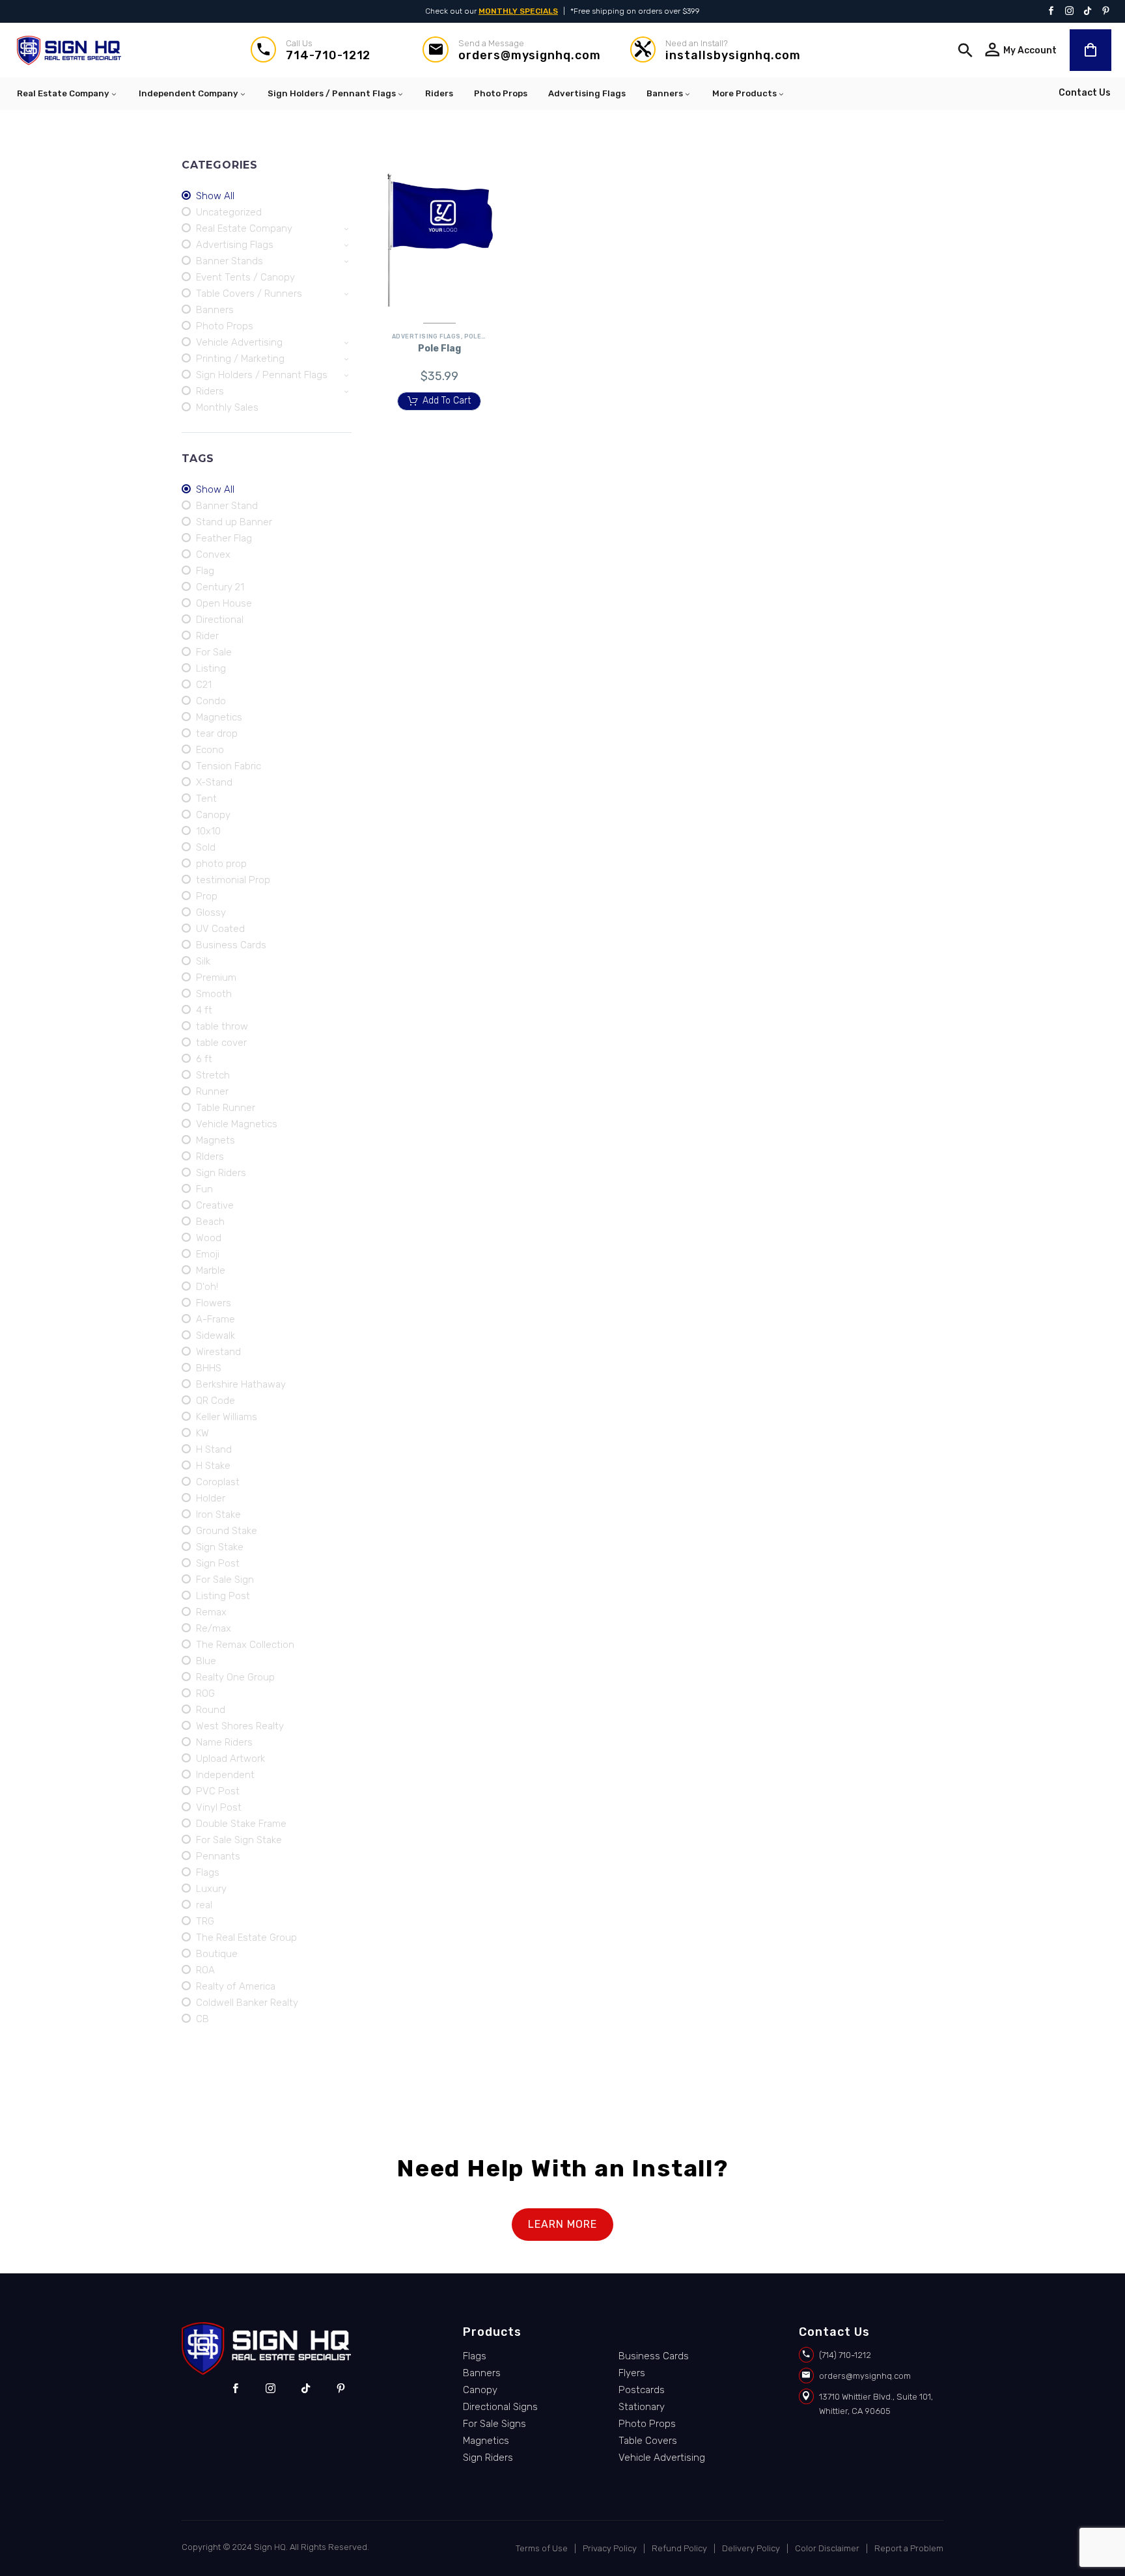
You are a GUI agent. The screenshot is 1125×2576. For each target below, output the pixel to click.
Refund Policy (679, 2548)
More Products (744, 93)
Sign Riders (488, 2458)
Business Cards (654, 2356)
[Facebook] (1051, 12)
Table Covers (648, 2441)
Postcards (642, 2390)
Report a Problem (909, 2548)
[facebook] (235, 2389)
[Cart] (1090, 50)
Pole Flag (482, 336)
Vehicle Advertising (662, 2458)
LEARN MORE (562, 2224)
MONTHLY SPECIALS (518, 11)
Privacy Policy (610, 2548)
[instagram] (271, 2389)
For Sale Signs (494, 2424)
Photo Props (501, 93)
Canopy (480, 2390)
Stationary (642, 2407)
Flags (475, 2356)
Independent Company (188, 93)
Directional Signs (500, 2407)
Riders (439, 93)
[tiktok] (306, 2389)
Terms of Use (542, 2548)
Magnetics (486, 2441)
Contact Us (1085, 93)
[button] (965, 50)
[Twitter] (1088, 12)
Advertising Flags (587, 93)
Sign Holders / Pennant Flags (332, 93)
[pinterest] (341, 2389)
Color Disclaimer (827, 2548)
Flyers (632, 2373)
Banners (665, 93)
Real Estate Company (63, 93)
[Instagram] (1069, 12)
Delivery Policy (751, 2548)
